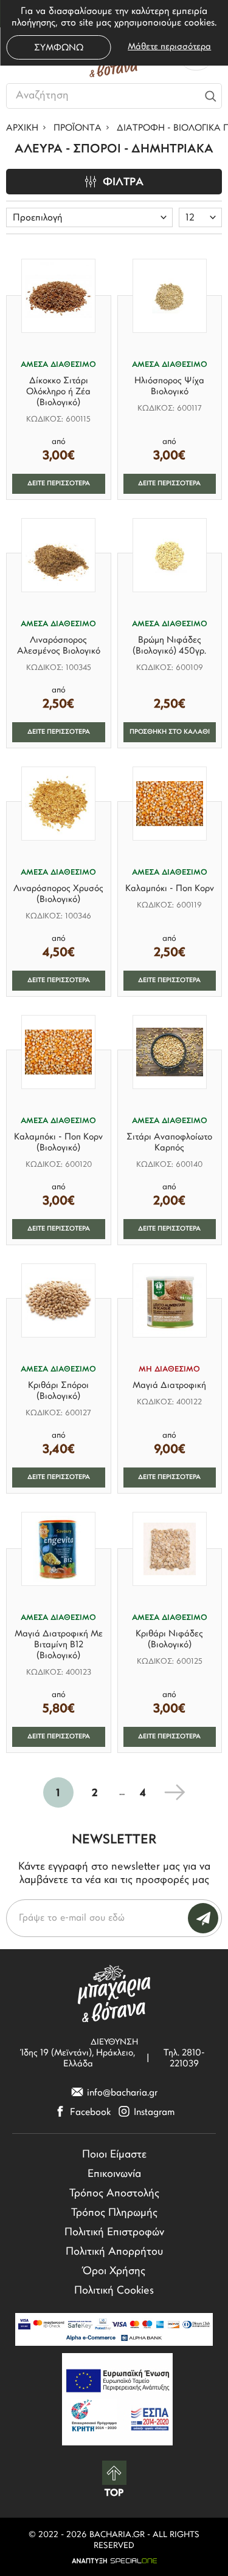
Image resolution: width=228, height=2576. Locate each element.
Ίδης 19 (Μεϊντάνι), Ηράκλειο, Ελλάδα (78, 2059)
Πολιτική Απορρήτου (114, 2252)
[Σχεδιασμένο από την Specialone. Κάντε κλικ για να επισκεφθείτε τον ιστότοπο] (114, 2561)
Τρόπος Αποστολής (114, 2194)
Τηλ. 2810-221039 (184, 2059)
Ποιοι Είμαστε (114, 2155)
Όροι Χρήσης (114, 2272)
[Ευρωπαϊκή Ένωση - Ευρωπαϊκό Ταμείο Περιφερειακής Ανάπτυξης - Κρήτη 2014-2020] (117, 2399)
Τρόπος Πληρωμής (114, 2213)
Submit (203, 1918)
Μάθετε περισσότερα (169, 47)
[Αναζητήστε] (210, 96)
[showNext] (175, 1792)
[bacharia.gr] (114, 1993)
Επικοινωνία (114, 2175)
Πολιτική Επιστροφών (114, 2233)
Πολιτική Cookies (114, 2291)
